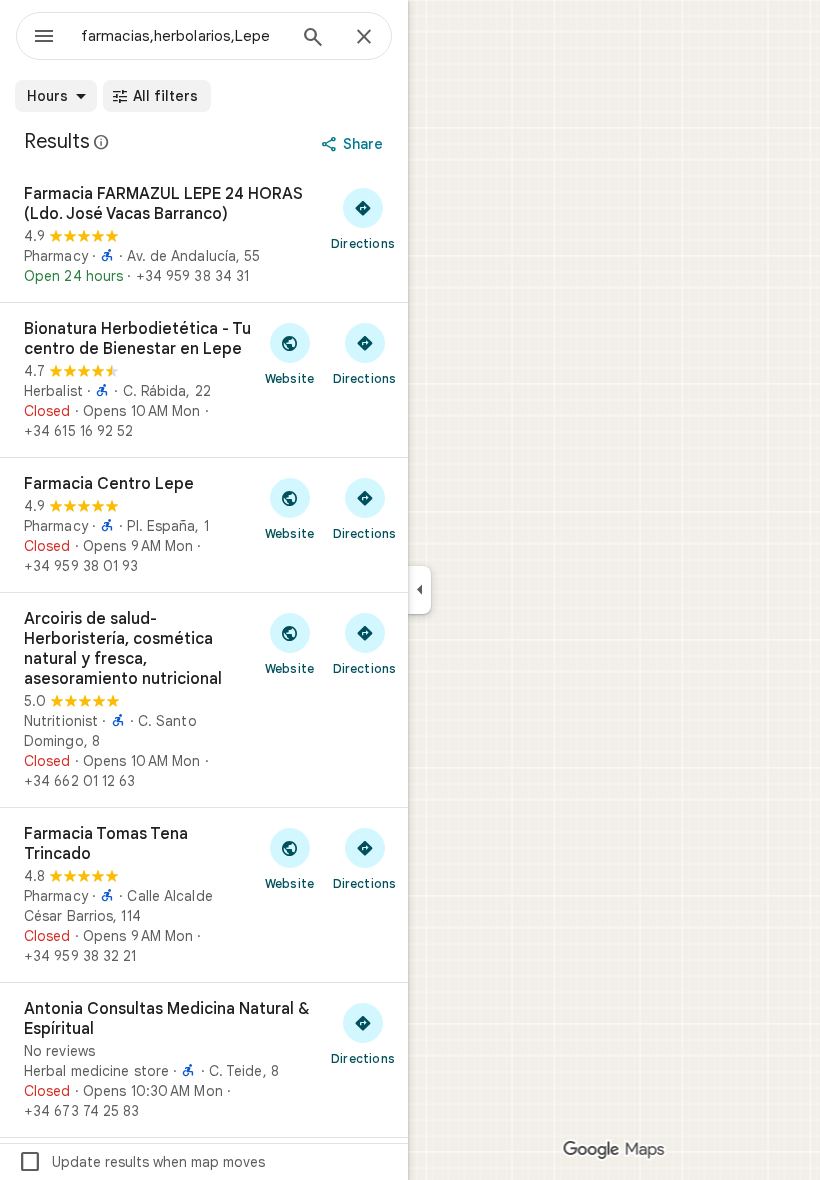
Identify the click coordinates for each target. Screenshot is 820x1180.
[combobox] (183, 36)
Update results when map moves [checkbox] (141, 1162)
